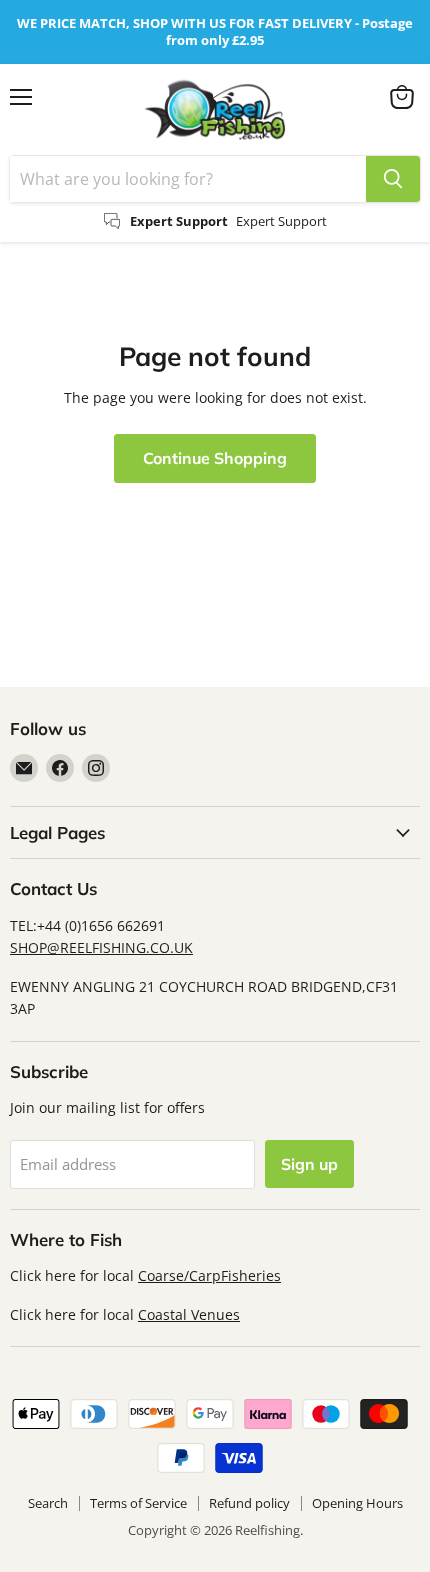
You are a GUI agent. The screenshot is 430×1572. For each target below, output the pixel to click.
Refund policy (249, 1503)
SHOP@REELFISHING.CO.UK (101, 947)
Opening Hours (357, 1503)
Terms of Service (138, 1503)
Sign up (309, 1164)
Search (48, 1503)
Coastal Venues (189, 1314)
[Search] (393, 179)
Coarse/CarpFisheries (209, 1275)
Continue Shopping (215, 458)
